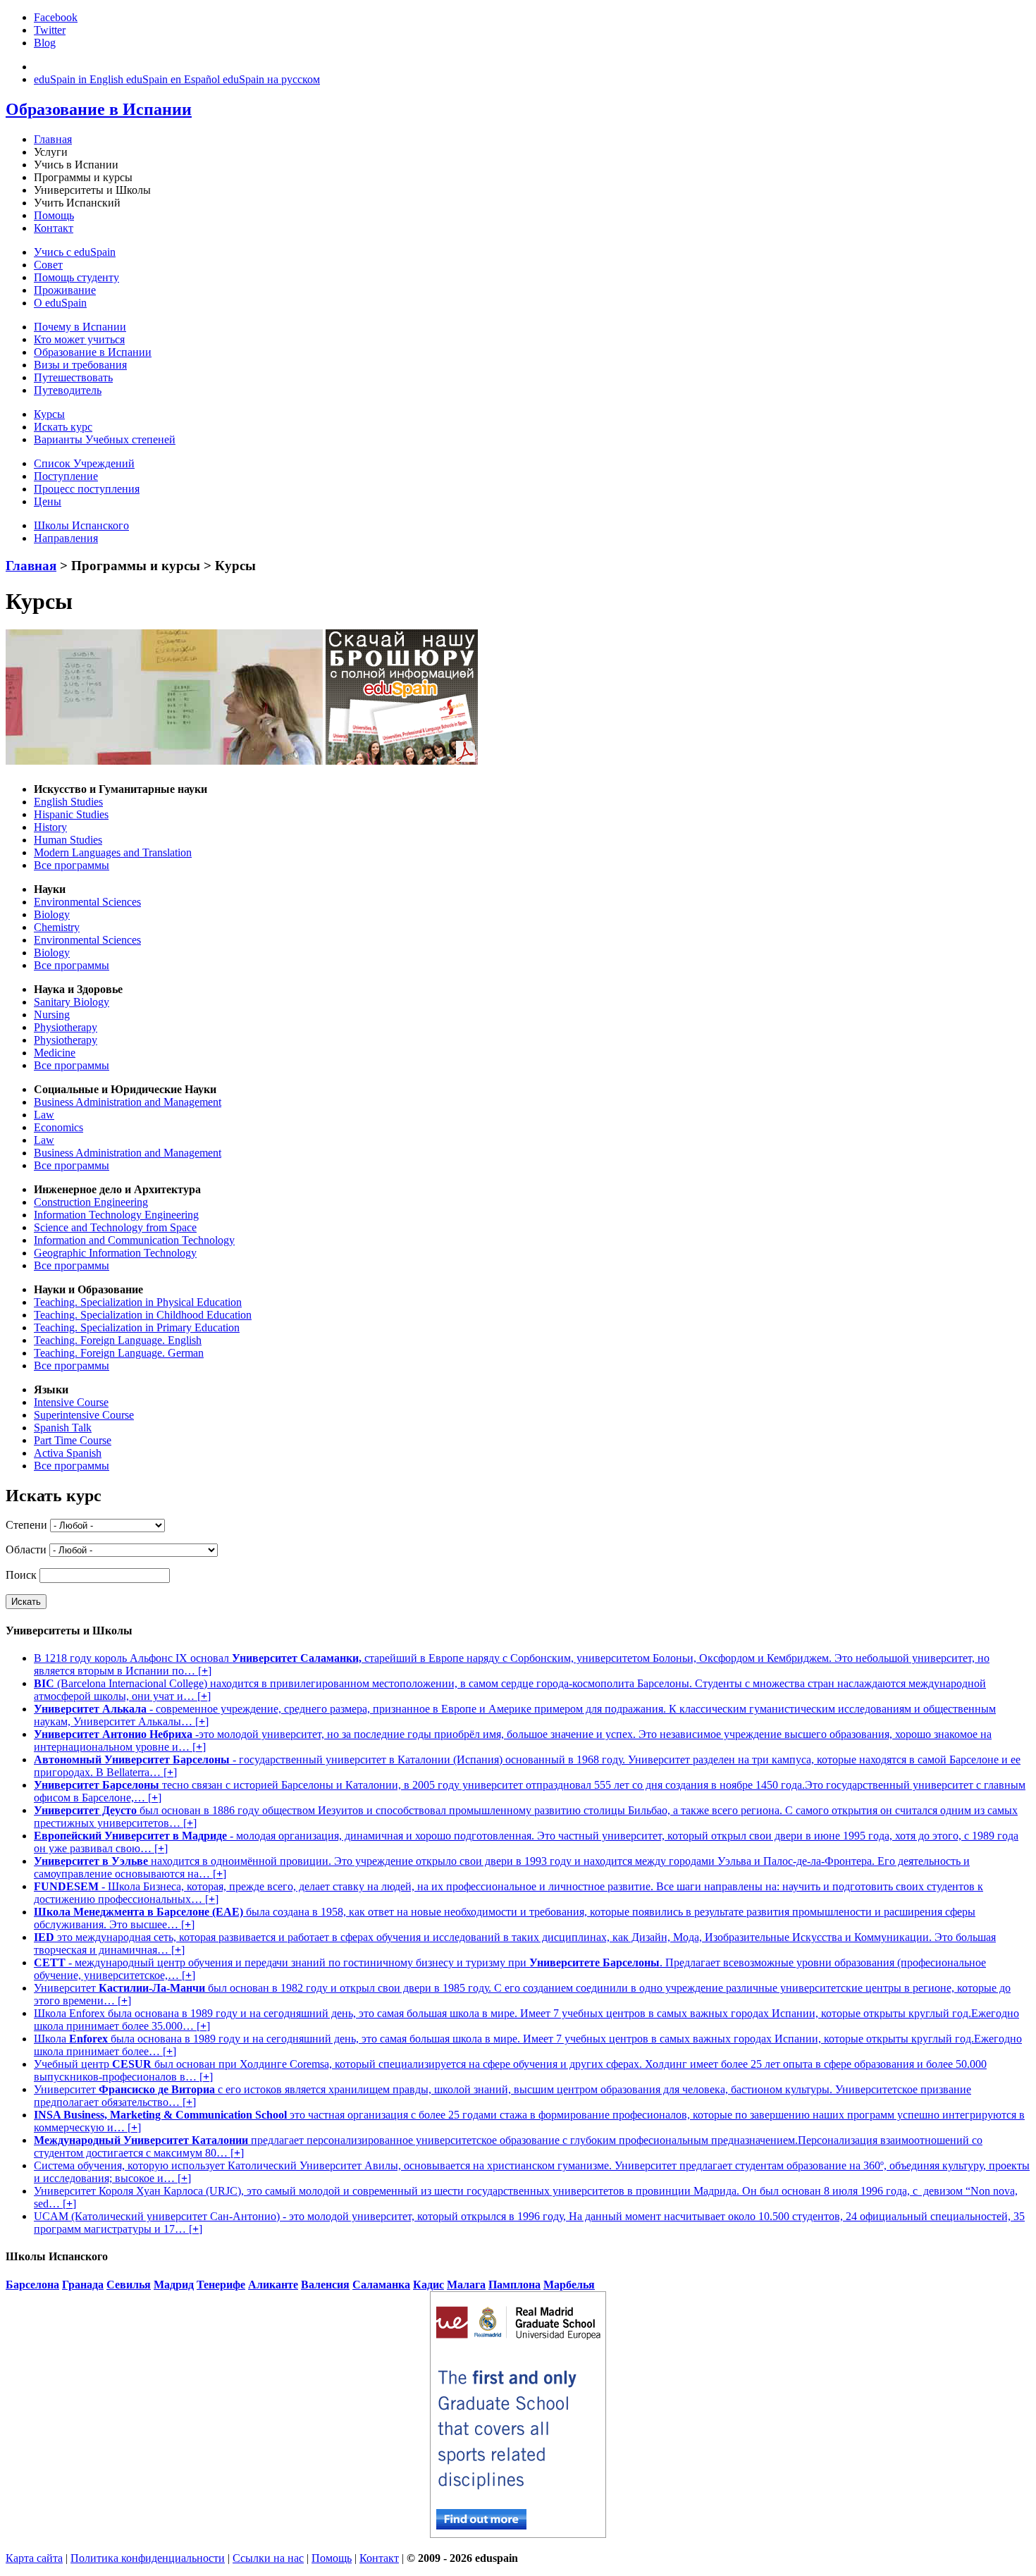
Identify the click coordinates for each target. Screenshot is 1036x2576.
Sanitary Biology (72, 1002)
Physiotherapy (66, 1027)
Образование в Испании (93, 352)
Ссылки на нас (268, 2558)
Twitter (50, 30)
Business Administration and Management (128, 1102)
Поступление (66, 476)
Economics (58, 1127)
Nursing (52, 1015)
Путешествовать (73, 377)
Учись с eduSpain (75, 252)
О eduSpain (60, 303)
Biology (52, 914)
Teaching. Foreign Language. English (118, 1340)
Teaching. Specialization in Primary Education (137, 1327)
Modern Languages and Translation (113, 852)
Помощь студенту (76, 277)
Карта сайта (34, 2558)
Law (44, 1115)
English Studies (68, 802)
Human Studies (68, 840)
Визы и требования (80, 365)
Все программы (72, 865)
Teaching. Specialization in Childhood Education (143, 1315)
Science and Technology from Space (115, 1227)
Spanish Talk (63, 1428)
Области (26, 1549)
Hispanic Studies (71, 814)
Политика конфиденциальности (148, 2558)
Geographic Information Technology (115, 1253)
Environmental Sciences (87, 902)
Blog (45, 43)
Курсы (49, 414)
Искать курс (63, 427)
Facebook (56, 17)
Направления (66, 538)
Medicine (55, 1053)
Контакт (54, 228)
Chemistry (57, 927)
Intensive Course (71, 1402)
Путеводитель (68, 390)
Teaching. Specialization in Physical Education (138, 1302)
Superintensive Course (84, 1415)
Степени (26, 1525)
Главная (53, 139)
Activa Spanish (68, 1453)
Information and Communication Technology (134, 1240)
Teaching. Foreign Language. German (119, 1353)
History (50, 827)
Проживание (65, 290)
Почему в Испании (80, 327)
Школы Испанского (81, 525)
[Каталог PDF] (402, 761)
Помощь (54, 215)
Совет (48, 265)
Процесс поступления (87, 489)
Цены (48, 501)
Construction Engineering (91, 1202)
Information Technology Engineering (116, 1215)
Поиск (21, 1575)
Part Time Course (73, 1440)
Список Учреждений (84, 463)
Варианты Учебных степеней (105, 439)
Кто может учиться (79, 339)
